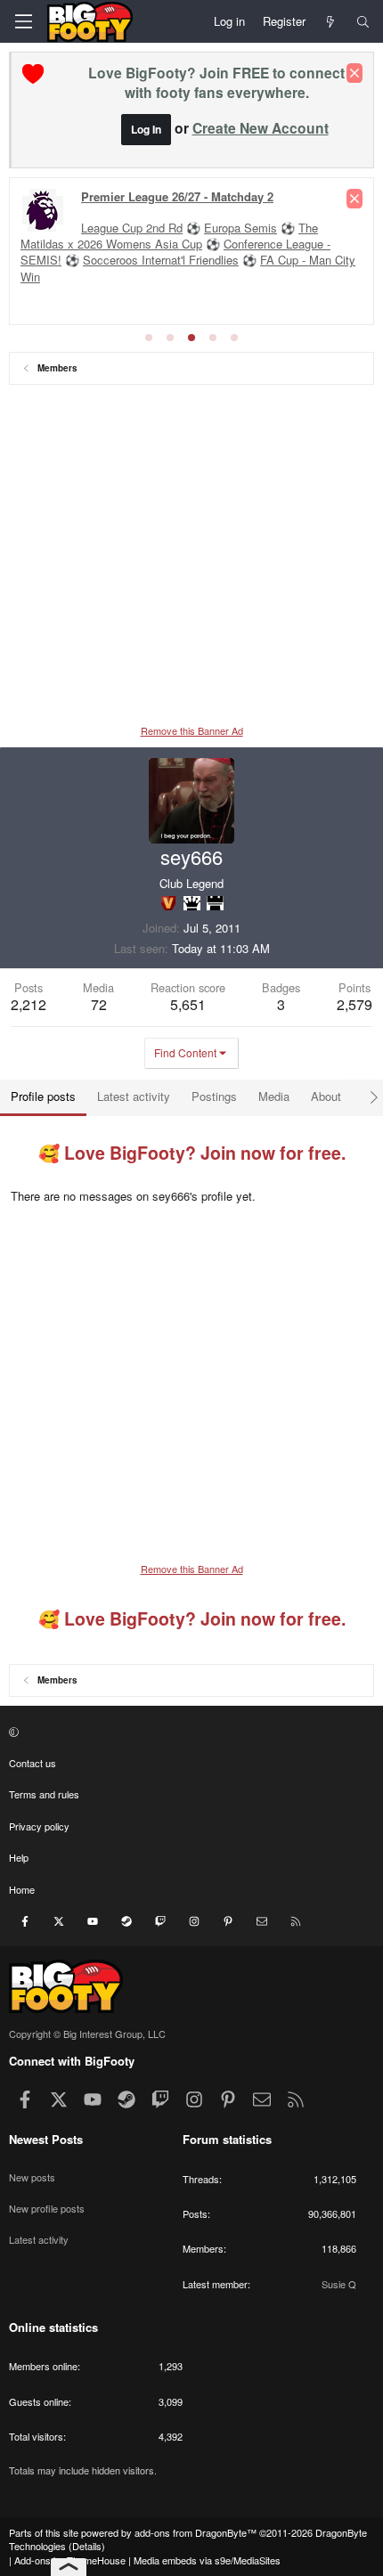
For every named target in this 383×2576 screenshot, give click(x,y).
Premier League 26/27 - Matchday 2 (177, 196)
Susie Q (339, 2284)
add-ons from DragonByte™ (196, 2532)
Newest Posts (46, 2139)
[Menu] (23, 21)
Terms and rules (44, 1794)
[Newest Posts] (331, 21)
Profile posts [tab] (43, 1096)
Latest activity (39, 2239)
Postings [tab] (214, 1096)
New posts (32, 2177)
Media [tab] (274, 1096)
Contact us (33, 1763)
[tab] (149, 338)
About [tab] (326, 1096)
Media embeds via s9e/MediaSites (207, 2560)
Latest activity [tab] (134, 1096)
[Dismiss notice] (354, 73)
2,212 (29, 1004)
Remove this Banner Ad (192, 730)
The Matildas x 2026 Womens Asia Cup (169, 236)
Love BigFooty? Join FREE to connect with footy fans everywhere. (216, 82)
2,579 (354, 1004)
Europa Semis (240, 228)
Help (19, 1857)
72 (99, 1004)
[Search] (363, 21)
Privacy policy (39, 1826)
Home (22, 1889)
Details (87, 2546)
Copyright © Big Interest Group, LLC (87, 2034)
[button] (189, 1732)
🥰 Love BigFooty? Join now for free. (192, 1153)
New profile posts (47, 2208)
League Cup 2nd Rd (132, 228)
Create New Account (261, 128)
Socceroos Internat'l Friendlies (161, 260)
